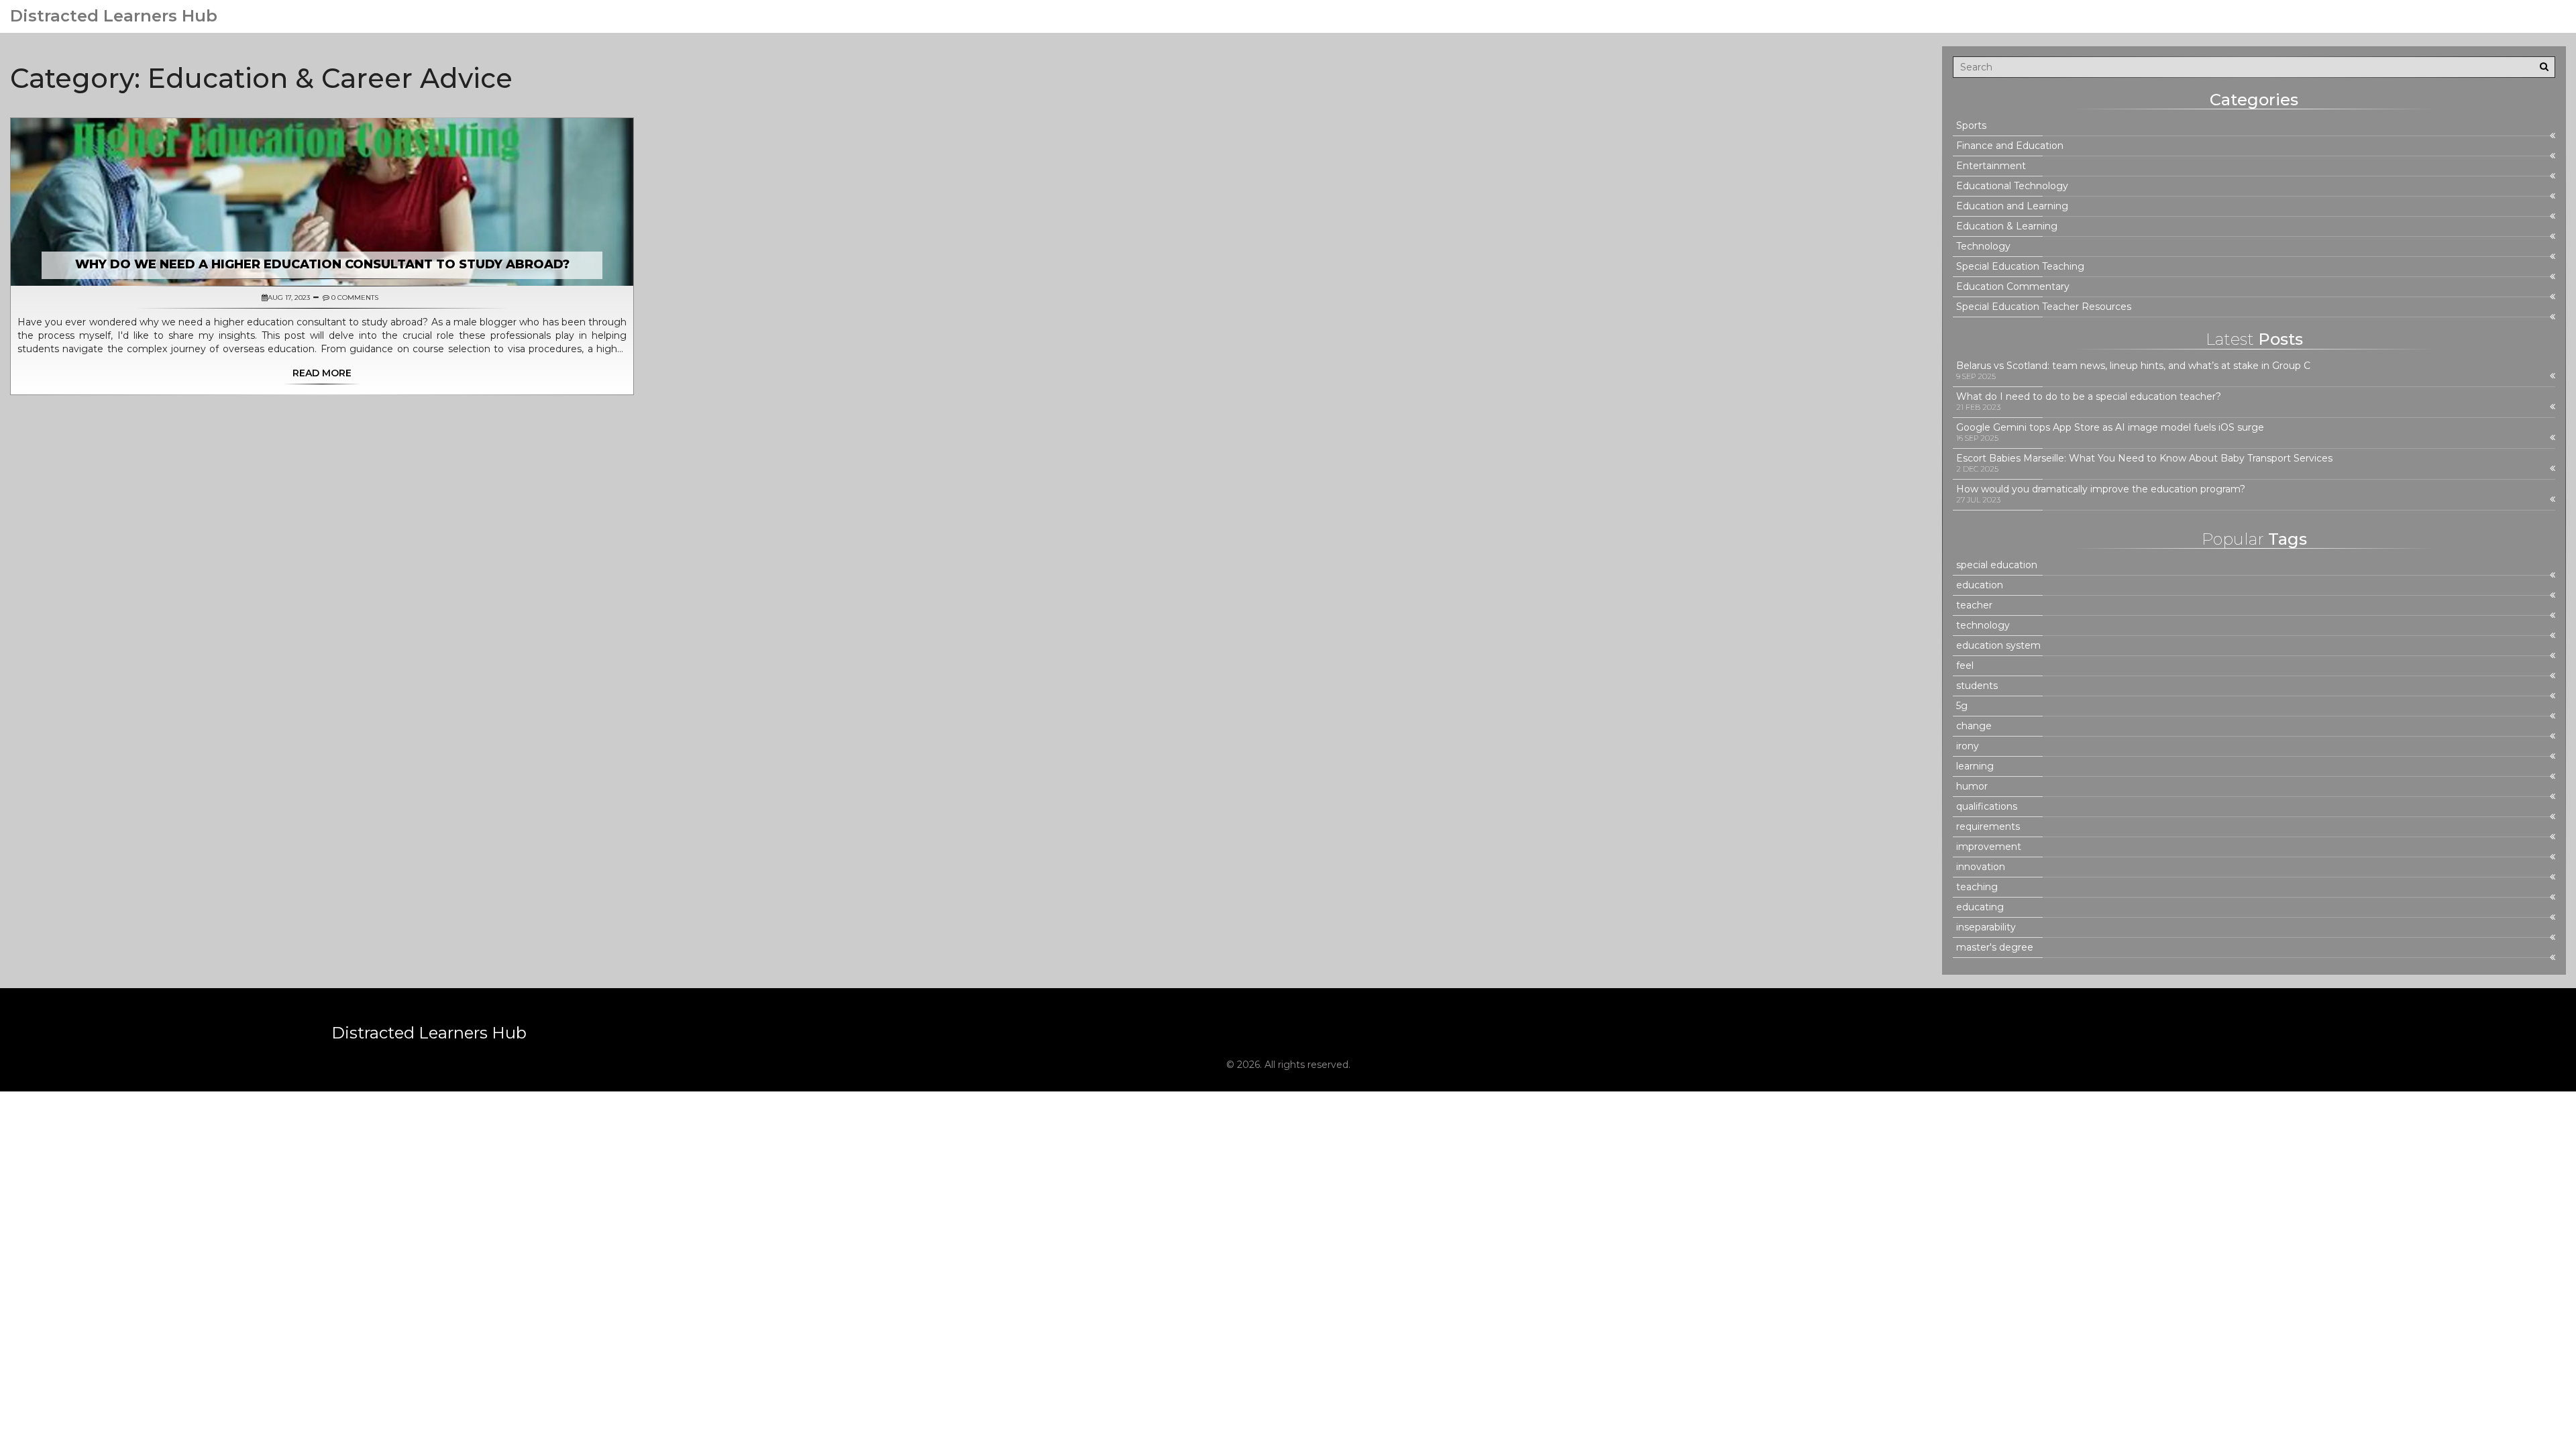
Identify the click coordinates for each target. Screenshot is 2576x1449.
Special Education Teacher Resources (2044, 307)
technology (1983, 626)
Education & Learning (2007, 226)
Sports (1971, 126)
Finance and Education (2010, 146)
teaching (1977, 887)
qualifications (1987, 807)
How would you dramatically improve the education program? (2101, 489)
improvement (1989, 847)
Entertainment (1991, 166)
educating (1980, 907)
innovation (1981, 867)
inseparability (1986, 927)
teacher (1974, 605)
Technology (1983, 247)
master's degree (1995, 948)
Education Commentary (2013, 287)
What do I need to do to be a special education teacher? (2089, 397)
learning (1975, 766)
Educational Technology (2012, 186)
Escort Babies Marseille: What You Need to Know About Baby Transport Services (2144, 459)
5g (1962, 706)
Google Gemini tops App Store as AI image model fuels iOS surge (2110, 428)
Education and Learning (2012, 206)
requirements (1988, 827)
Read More (322, 373)
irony (1968, 746)
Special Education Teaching (2020, 267)
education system (1998, 646)
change (1974, 726)
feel (1965, 666)
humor (1972, 787)
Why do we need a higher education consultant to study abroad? (322, 264)
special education (1997, 565)
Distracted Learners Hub (114, 16)
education (1980, 585)
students (1977, 686)
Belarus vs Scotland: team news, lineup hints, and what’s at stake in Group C (2133, 366)
